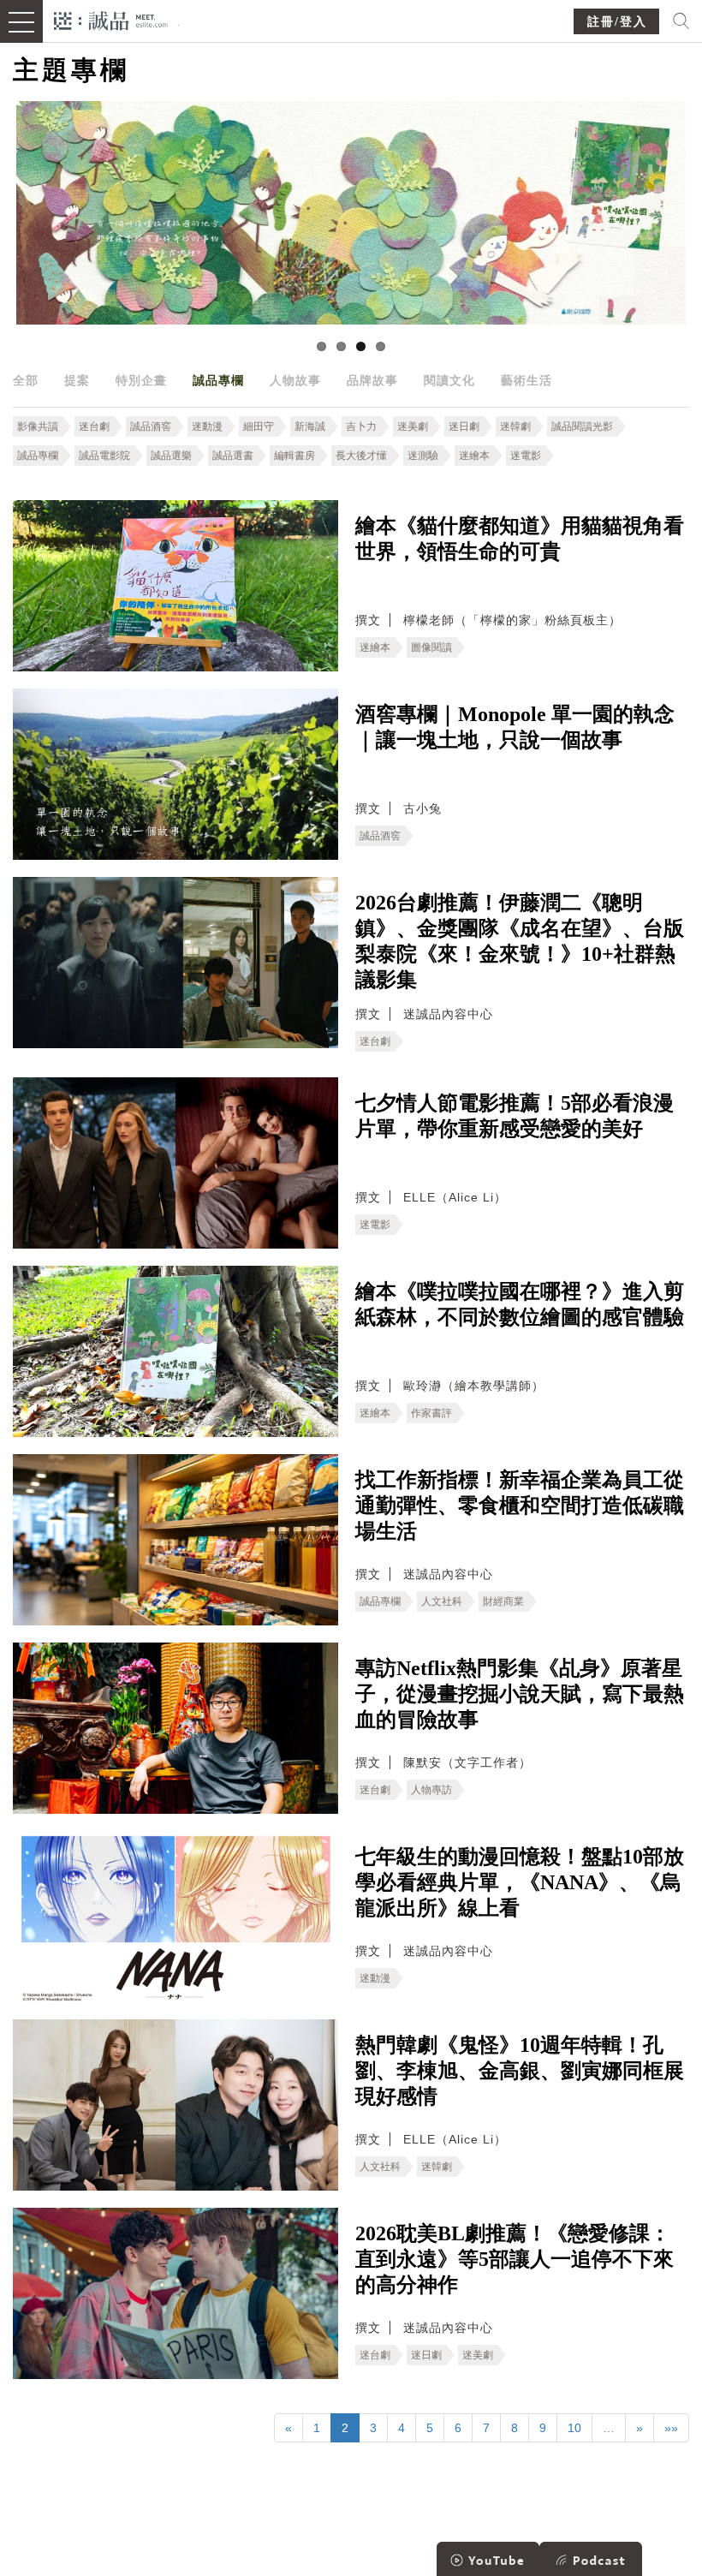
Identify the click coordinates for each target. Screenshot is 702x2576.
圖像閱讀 (431, 647)
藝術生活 (526, 380)
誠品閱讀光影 (582, 426)
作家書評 (431, 1413)
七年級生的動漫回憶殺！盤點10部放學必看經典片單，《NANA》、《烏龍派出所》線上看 (520, 1882)
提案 (77, 380)
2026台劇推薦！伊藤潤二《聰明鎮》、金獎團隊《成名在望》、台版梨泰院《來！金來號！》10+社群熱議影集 (520, 941)
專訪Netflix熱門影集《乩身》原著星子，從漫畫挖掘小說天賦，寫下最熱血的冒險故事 (520, 1694)
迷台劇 (94, 426)
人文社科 (442, 1601)
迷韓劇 (515, 426)
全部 (26, 380)
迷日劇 (464, 426)
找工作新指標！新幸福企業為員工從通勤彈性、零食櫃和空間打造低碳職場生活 (520, 1506)
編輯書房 (294, 456)
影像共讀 (38, 426)
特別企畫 (141, 380)
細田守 (259, 426)
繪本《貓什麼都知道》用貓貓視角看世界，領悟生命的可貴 (520, 539)
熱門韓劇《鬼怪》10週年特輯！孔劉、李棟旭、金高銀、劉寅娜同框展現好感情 (520, 2071)
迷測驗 (423, 456)
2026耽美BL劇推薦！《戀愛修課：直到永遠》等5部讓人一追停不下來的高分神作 (515, 2259)
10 (574, 2428)
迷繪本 (474, 456)
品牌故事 (372, 380)
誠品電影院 (104, 456)
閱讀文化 (449, 380)
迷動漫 (207, 426)
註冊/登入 (617, 22)
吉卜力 (361, 426)
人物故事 (295, 380)
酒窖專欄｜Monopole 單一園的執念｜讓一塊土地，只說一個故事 (515, 727)
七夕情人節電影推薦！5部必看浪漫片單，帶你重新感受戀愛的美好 (515, 1116)
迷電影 (526, 456)
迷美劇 (413, 426)
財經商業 (503, 1601)
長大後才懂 (361, 456)
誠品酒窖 (151, 426)
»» (671, 2428)
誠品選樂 (171, 456)
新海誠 (310, 426)
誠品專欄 (218, 380)
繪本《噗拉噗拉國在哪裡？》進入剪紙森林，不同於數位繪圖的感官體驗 (520, 1304)
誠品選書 (233, 456)
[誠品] (111, 19)
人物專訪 (431, 1790)
